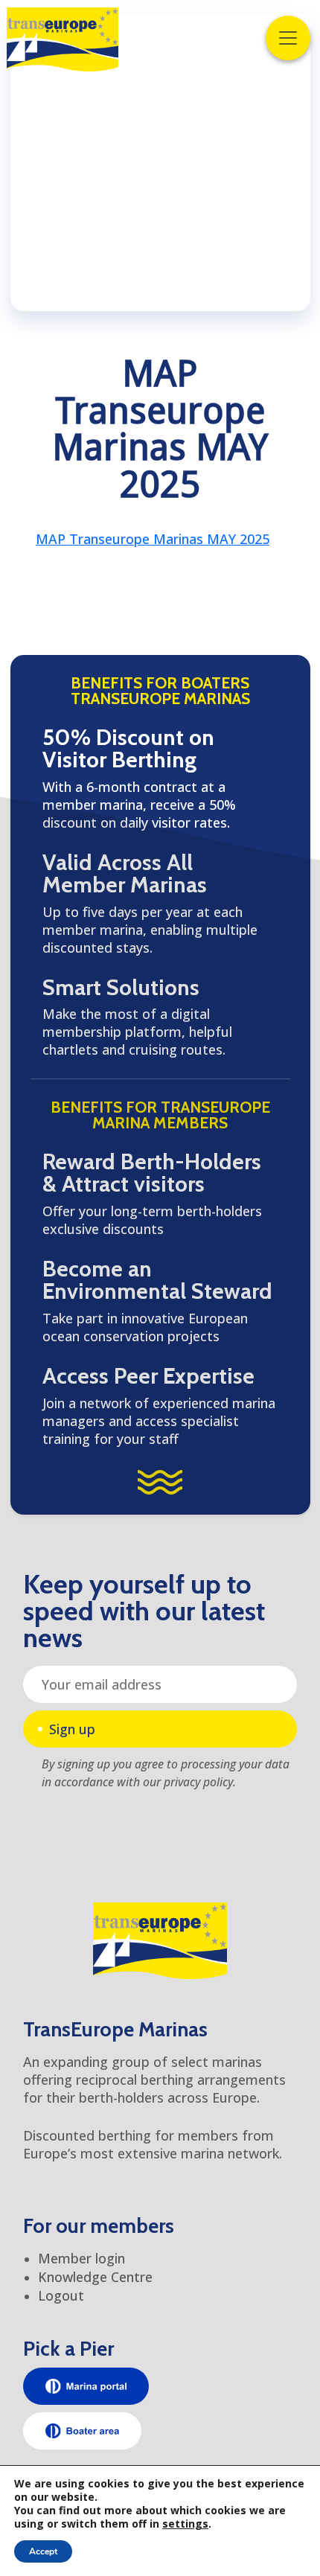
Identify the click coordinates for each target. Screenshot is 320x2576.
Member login (81, 2258)
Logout (61, 2295)
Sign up (72, 1729)
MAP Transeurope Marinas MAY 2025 (153, 539)
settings (185, 2524)
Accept (43, 2551)
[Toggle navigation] (288, 38)
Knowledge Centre (95, 2277)
